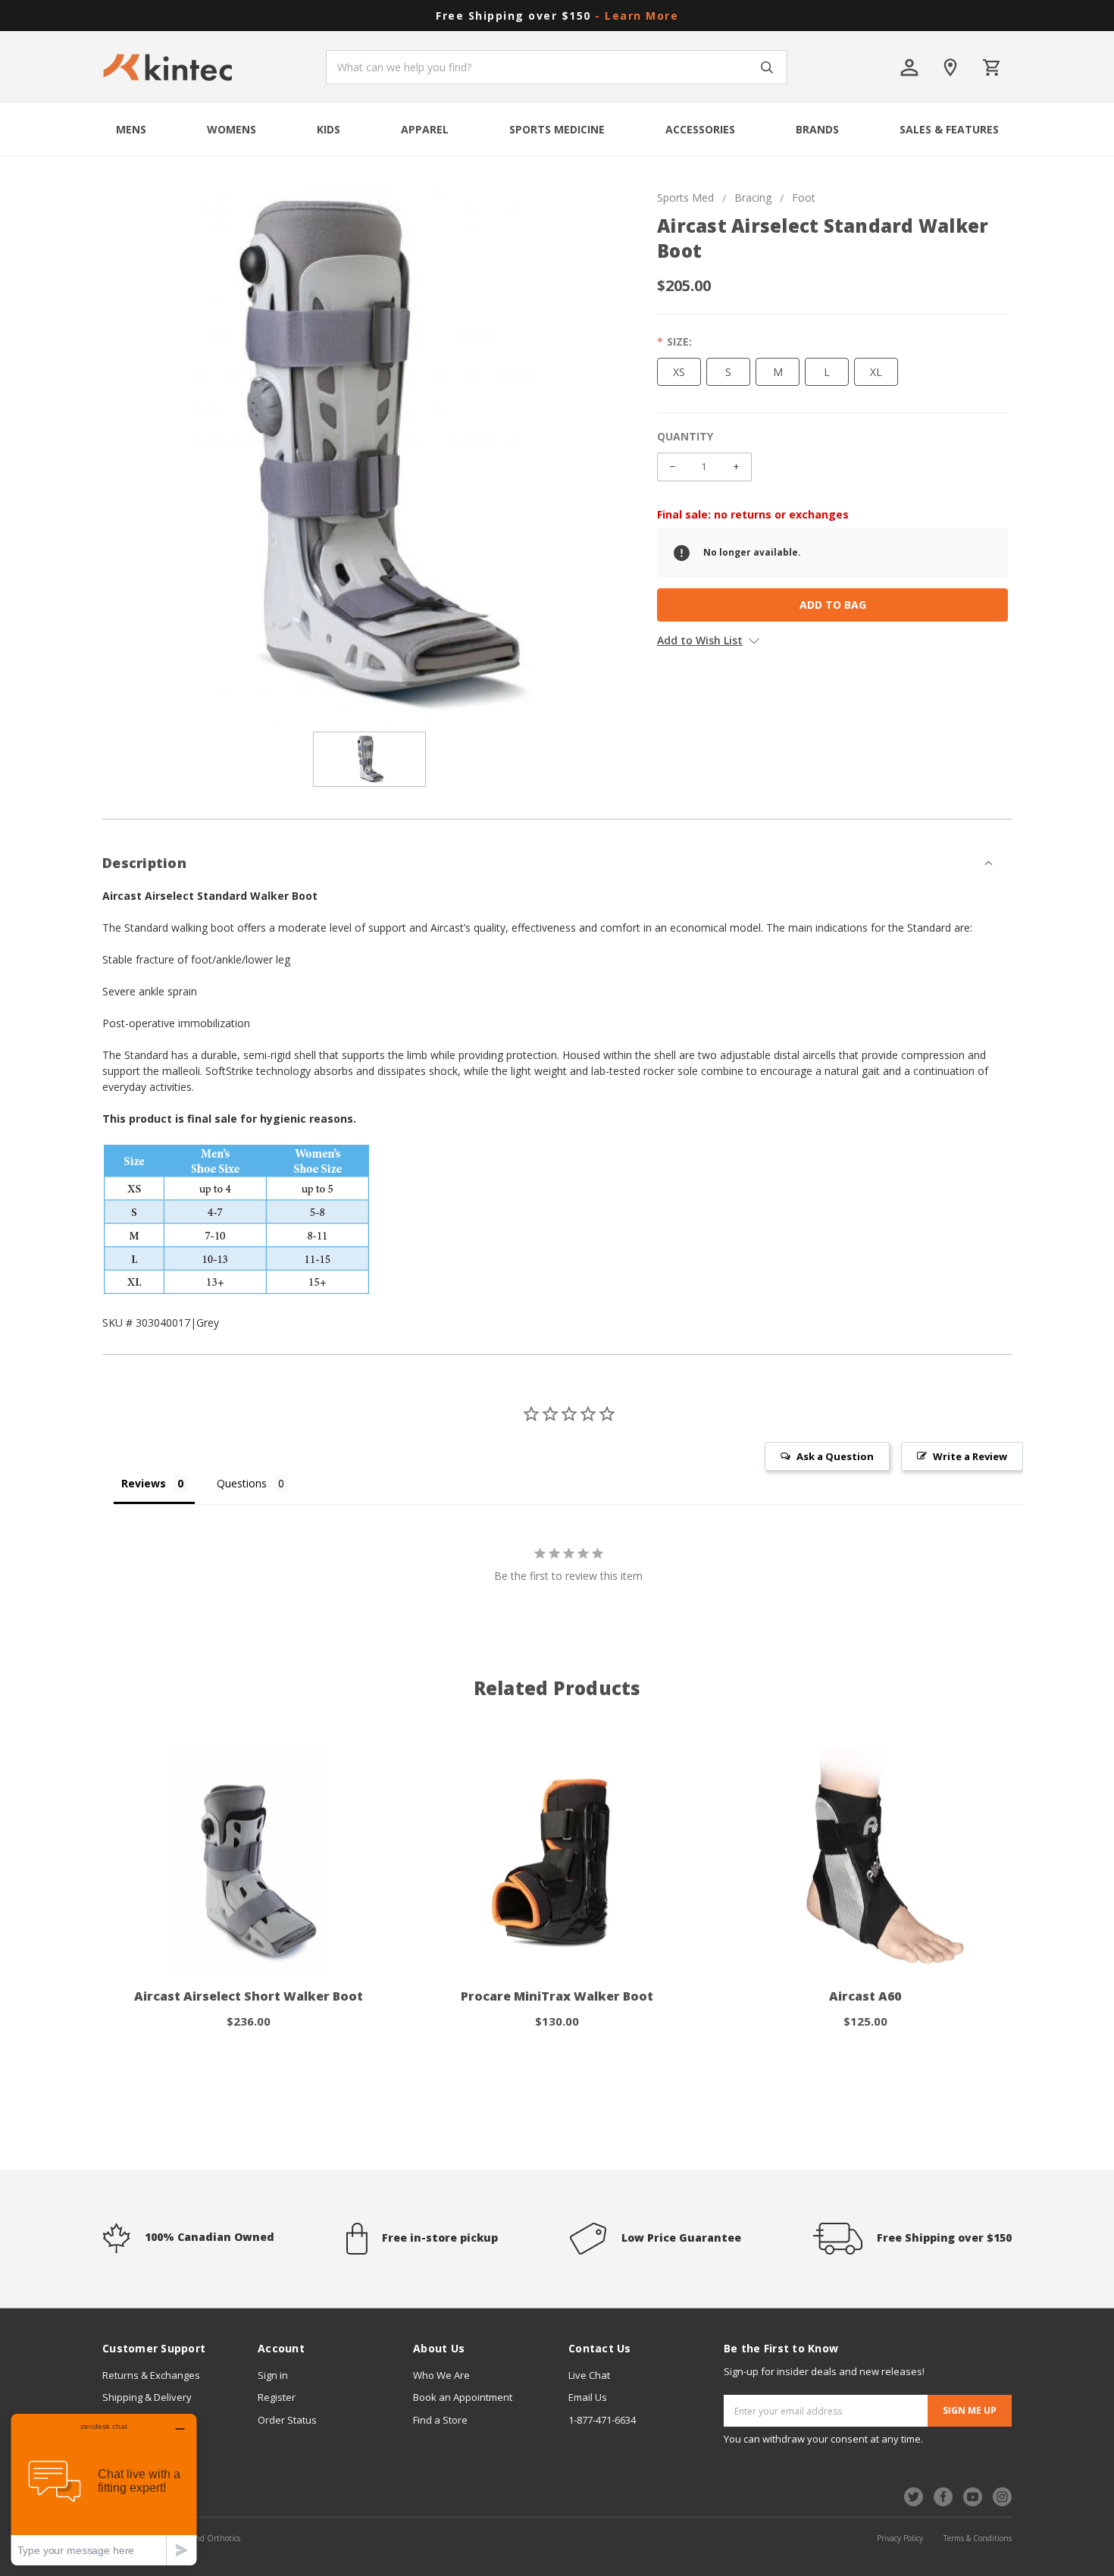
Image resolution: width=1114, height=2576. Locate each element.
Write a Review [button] (970, 1456)
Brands (817, 129)
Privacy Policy (900, 2538)
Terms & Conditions (978, 2538)
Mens (131, 129)
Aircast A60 (865, 1996)
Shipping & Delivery (147, 2397)
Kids (329, 129)
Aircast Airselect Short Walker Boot (249, 1996)
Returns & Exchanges (151, 2375)
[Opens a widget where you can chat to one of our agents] (104, 2489)
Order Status (287, 2420)
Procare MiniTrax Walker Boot (557, 1996)
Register (277, 2397)
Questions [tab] (242, 1483)
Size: (679, 342)
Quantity (685, 436)
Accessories (700, 129)
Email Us (588, 2397)
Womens (232, 129)
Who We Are (441, 2375)
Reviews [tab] (144, 1483)
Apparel (425, 129)
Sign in (273, 2375)
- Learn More (637, 16)
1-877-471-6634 (602, 2420)
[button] (557, 854)
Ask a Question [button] (835, 1456)
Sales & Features (949, 129)
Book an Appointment (463, 2397)
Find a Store (440, 2420)
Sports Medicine (557, 129)
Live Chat (589, 2375)
